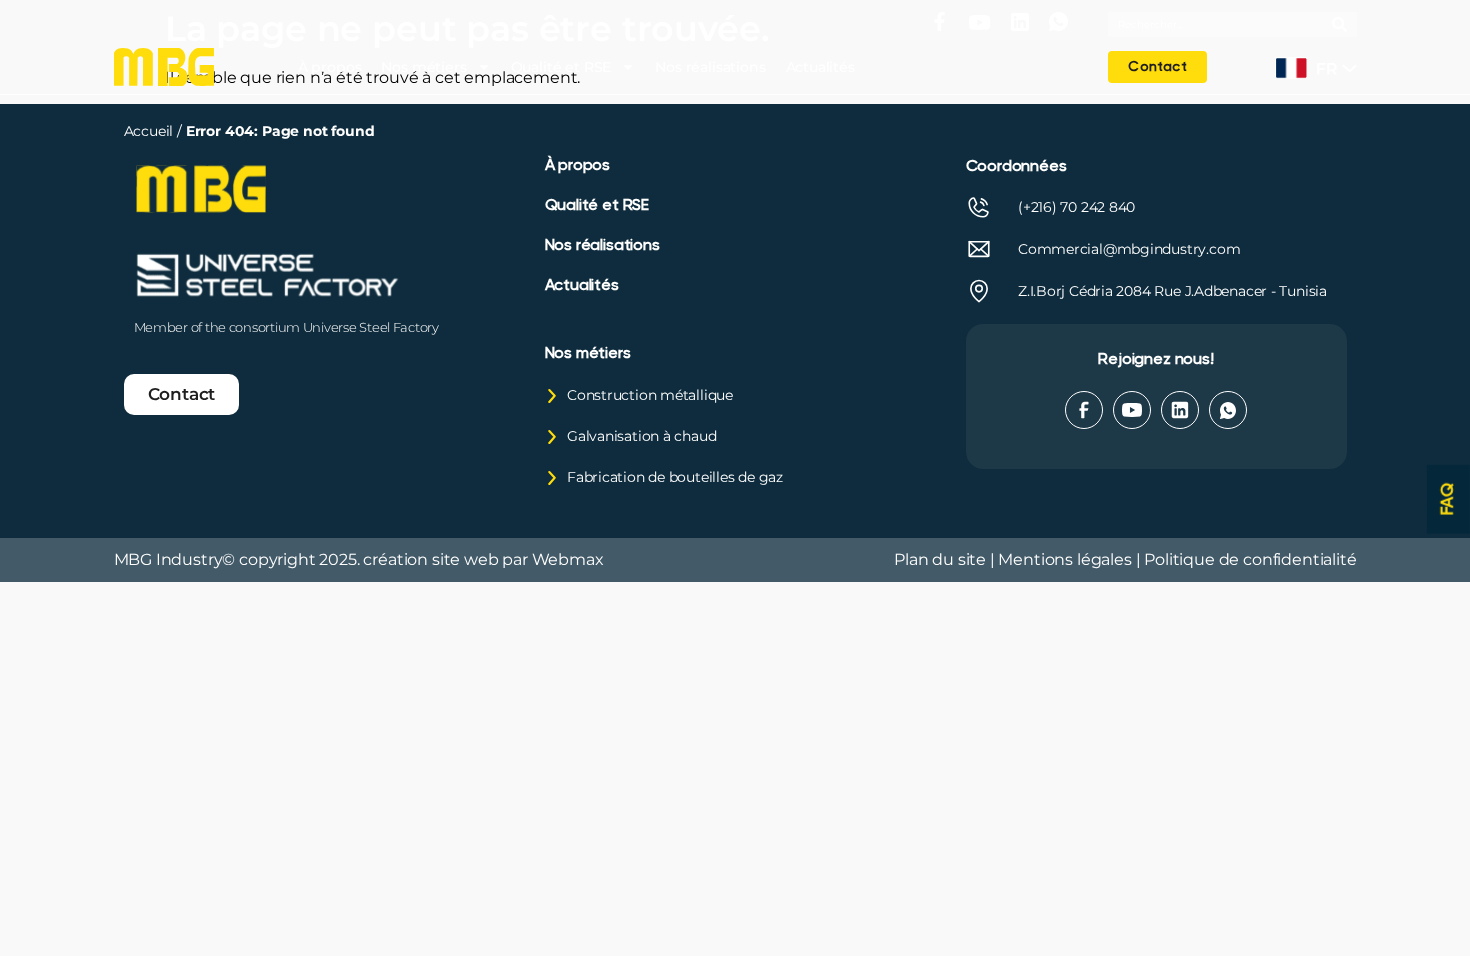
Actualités (820, 67)
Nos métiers (423, 67)
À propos (330, 67)
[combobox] (1220, 24)
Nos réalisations (710, 67)
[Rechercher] (1344, 24)
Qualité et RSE (561, 67)
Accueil (151, 131)
